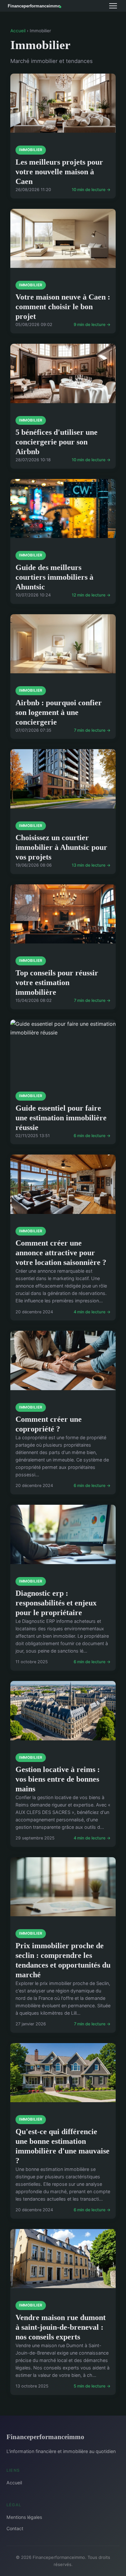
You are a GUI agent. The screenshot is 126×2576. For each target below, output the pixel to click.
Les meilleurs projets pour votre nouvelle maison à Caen (59, 172)
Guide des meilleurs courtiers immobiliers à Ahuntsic (54, 577)
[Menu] (113, 6)
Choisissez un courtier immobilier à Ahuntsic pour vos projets (61, 847)
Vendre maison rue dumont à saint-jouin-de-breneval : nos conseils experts (61, 2327)
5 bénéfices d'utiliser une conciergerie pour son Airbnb (57, 442)
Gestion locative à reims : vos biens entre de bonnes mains (58, 1779)
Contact (15, 2528)
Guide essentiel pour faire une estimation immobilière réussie (61, 1118)
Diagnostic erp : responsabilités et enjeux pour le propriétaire (56, 1603)
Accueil (18, 31)
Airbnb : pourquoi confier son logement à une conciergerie (59, 712)
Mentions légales (24, 2517)
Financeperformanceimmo (45, 2437)
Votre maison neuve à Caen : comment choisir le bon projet (63, 307)
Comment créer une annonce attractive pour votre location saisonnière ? (61, 1253)
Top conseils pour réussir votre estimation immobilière (57, 983)
